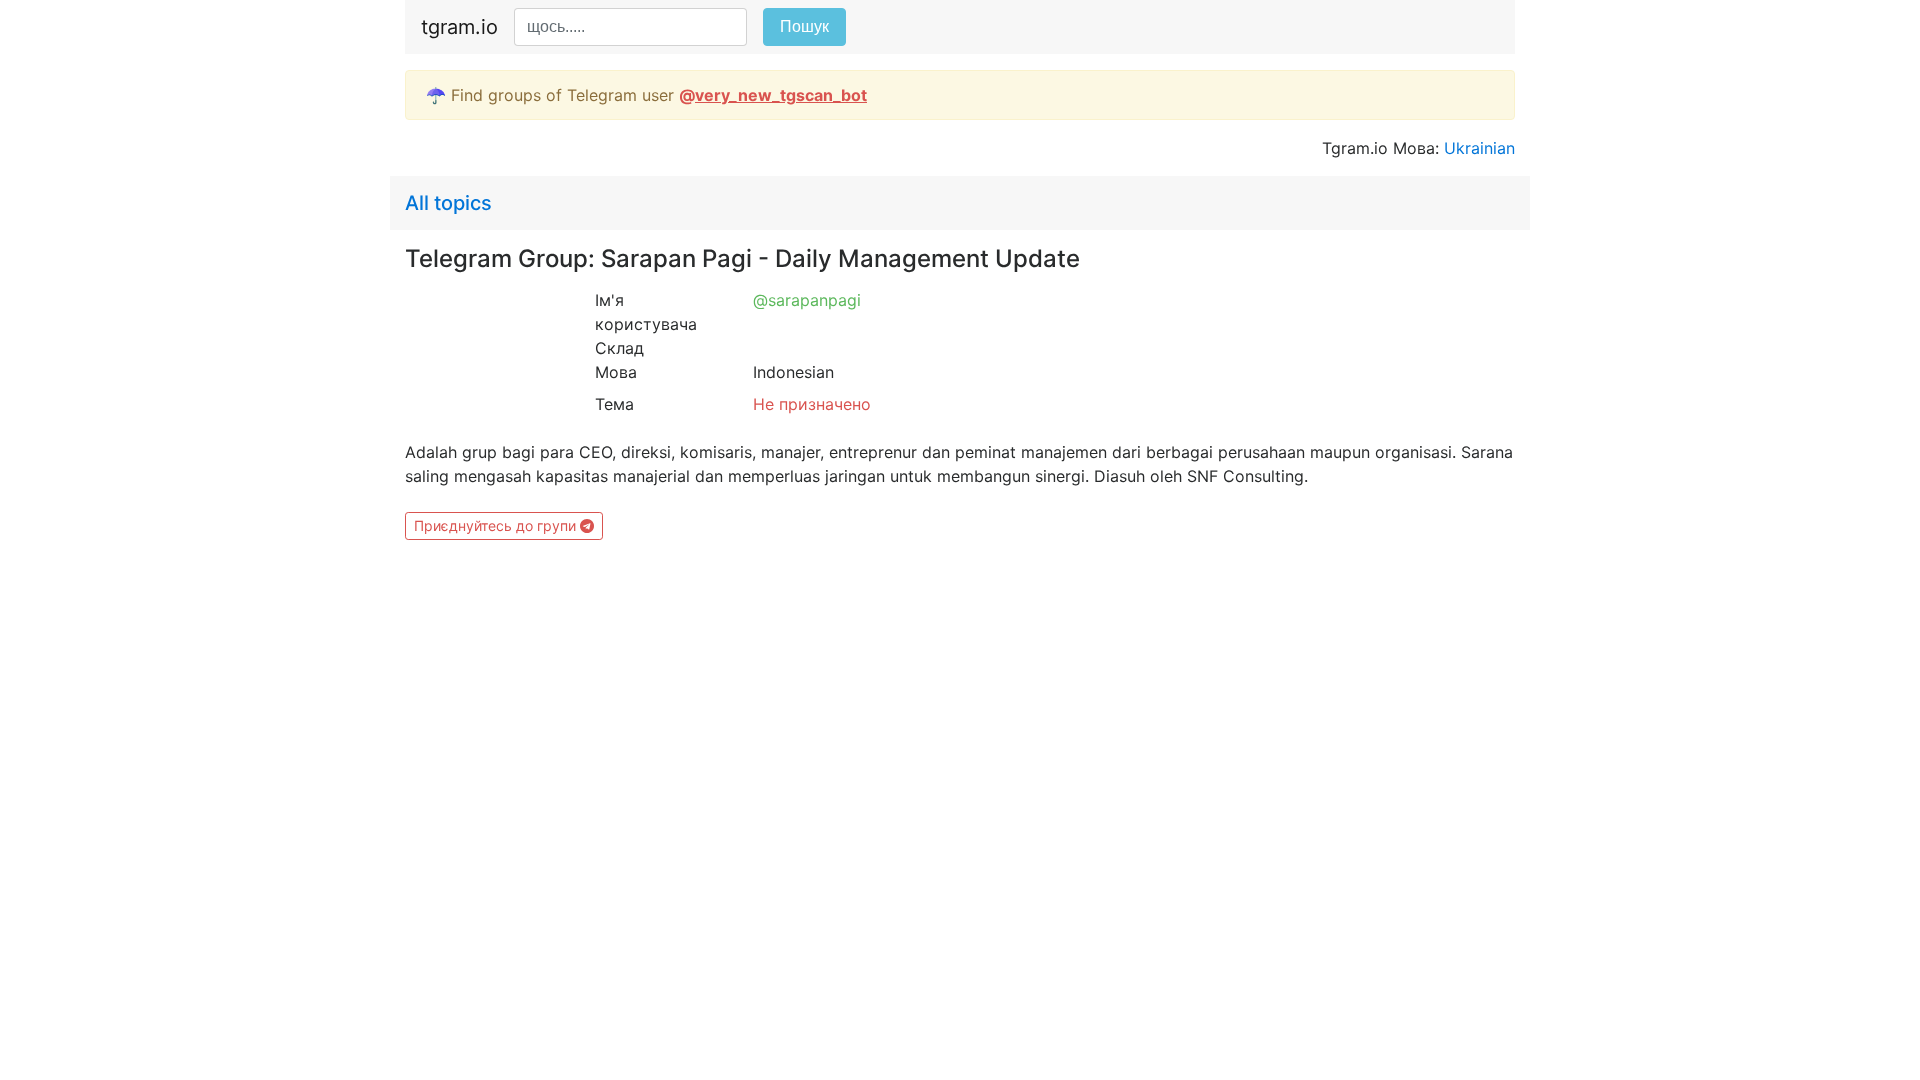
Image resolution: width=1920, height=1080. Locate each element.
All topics (448, 203)
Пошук (804, 26)
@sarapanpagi (807, 300)
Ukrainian (1479, 148)
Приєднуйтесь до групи (497, 525)
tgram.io (459, 27)
